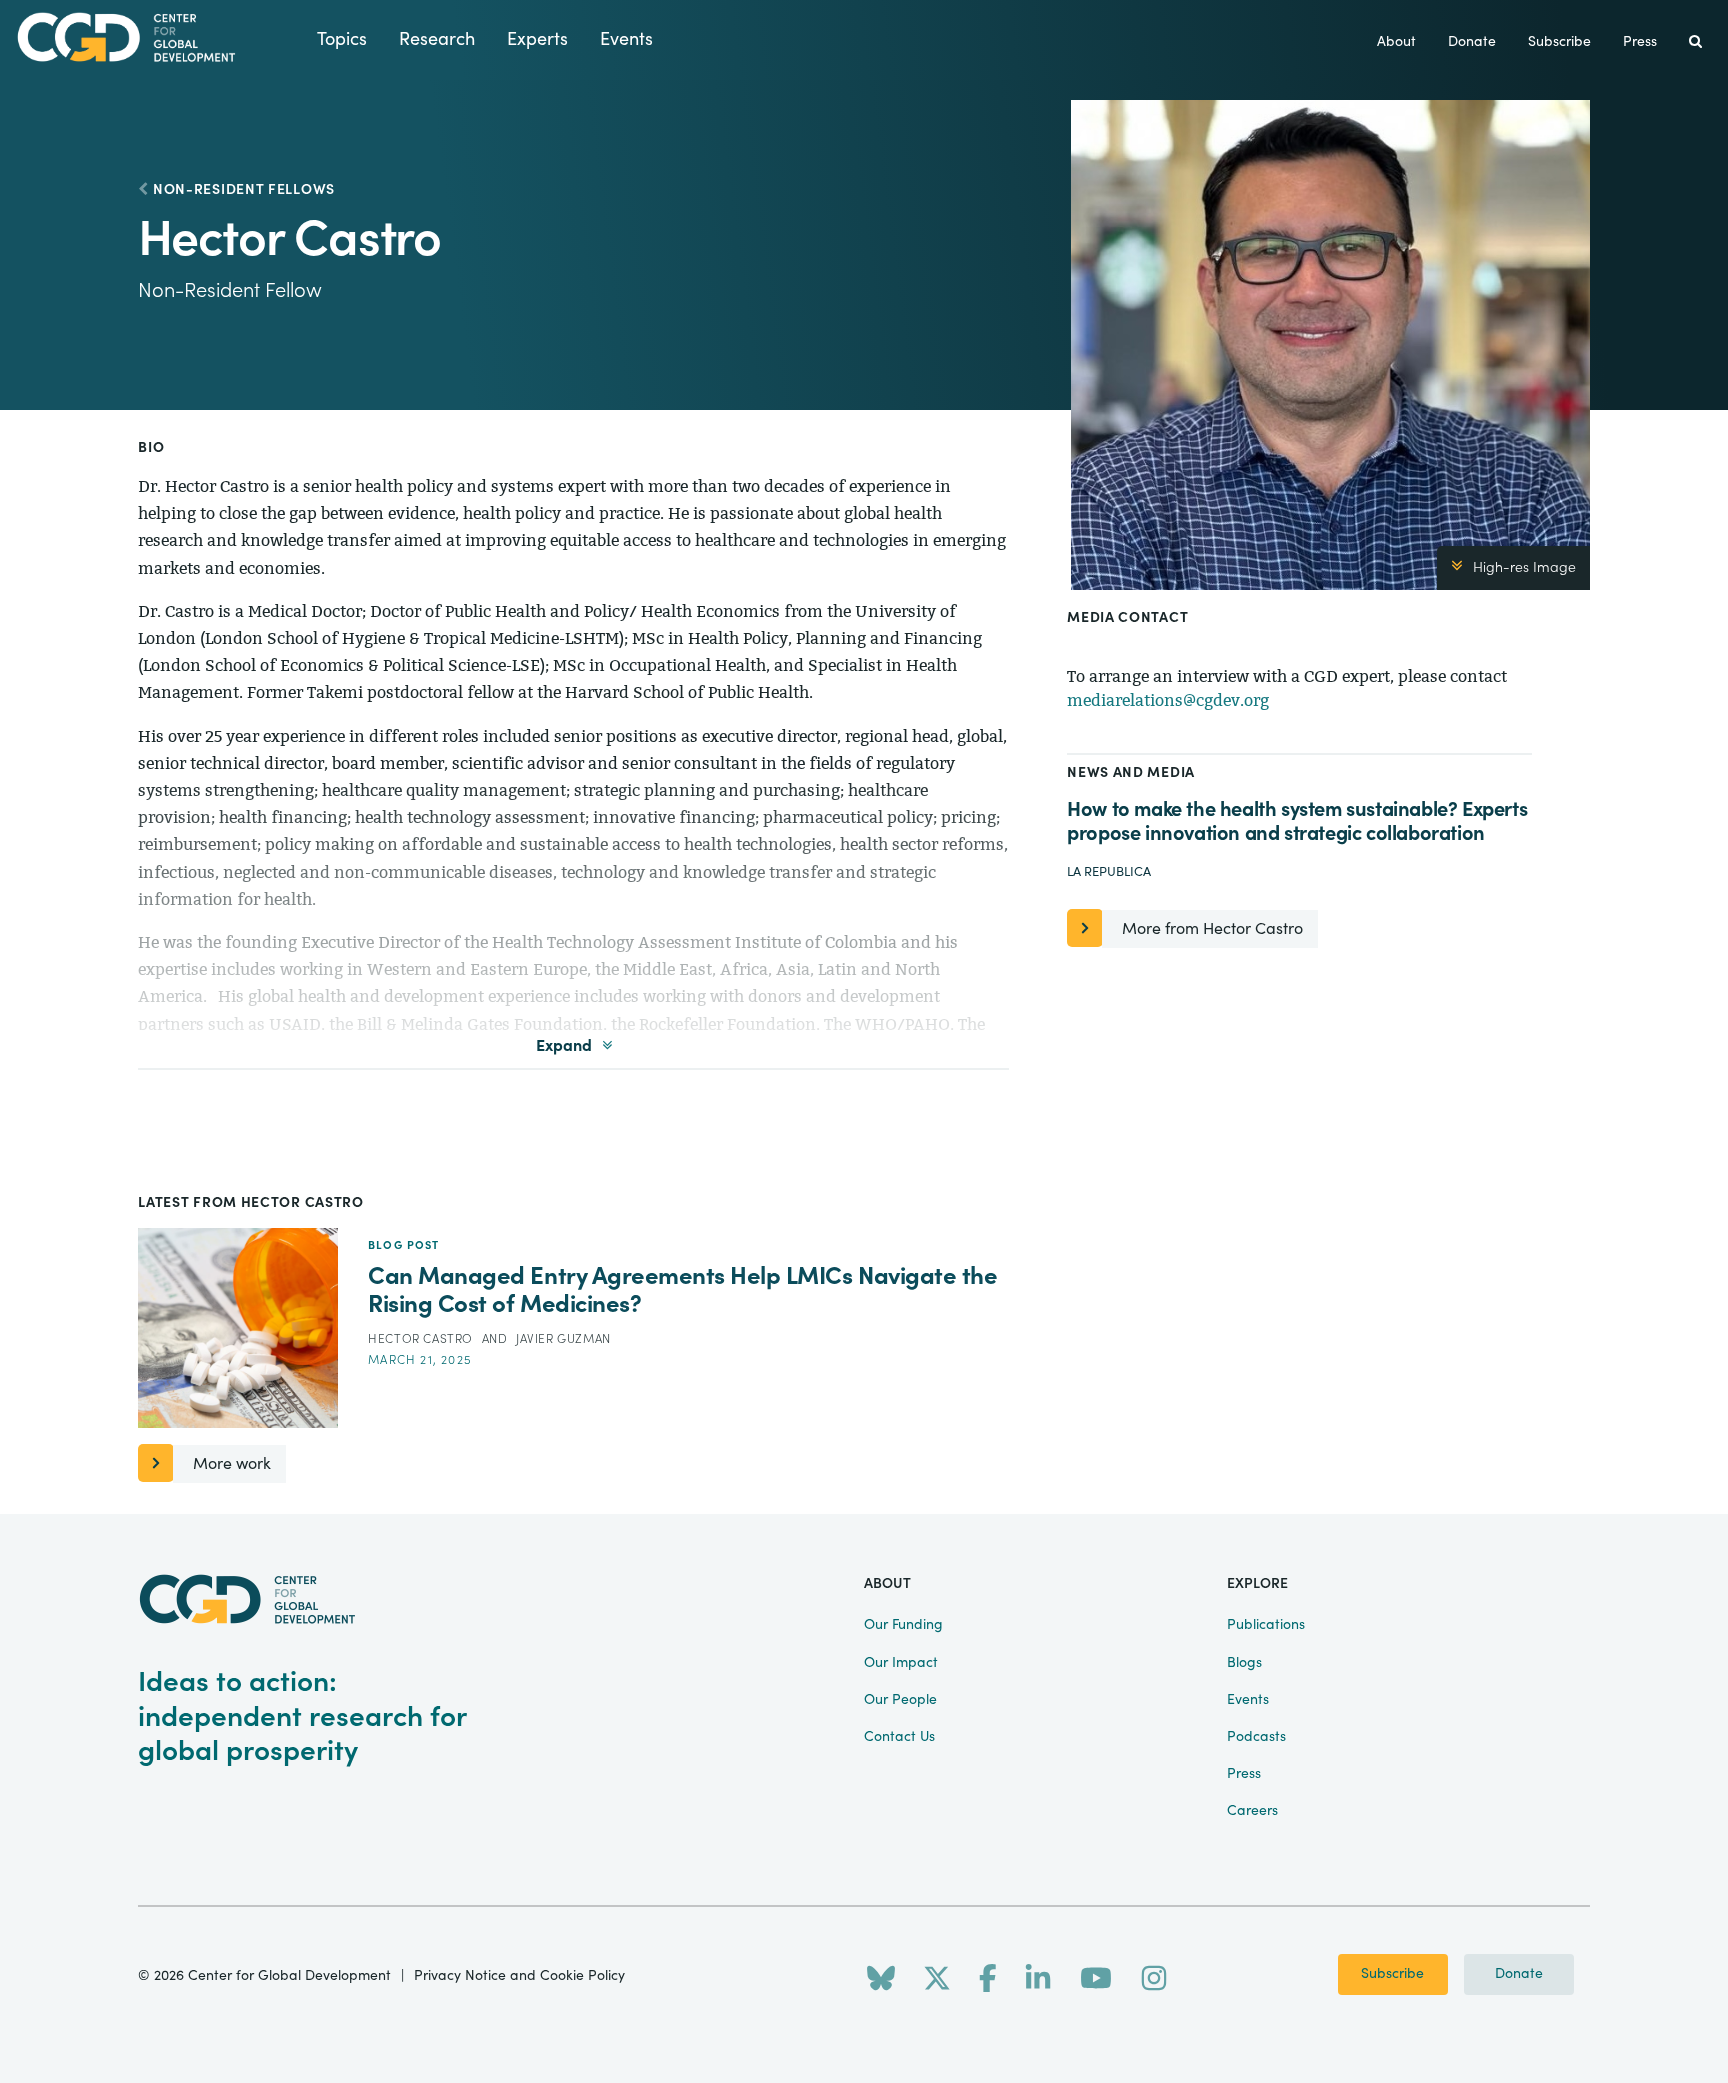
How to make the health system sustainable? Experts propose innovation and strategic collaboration (1297, 821)
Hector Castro (422, 1339)
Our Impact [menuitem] (901, 1663)
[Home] (158, 37)
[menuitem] (1695, 42)
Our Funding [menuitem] (903, 1625)
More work (232, 1464)
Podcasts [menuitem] (1256, 1737)
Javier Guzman (563, 1339)
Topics (342, 39)
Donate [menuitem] (1472, 42)
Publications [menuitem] (1266, 1625)
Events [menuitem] (1248, 1700)
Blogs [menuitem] (1244, 1663)
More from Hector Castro (1212, 929)
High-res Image (1524, 568)
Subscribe (1392, 1974)
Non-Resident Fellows (244, 190)
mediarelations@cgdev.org (1168, 700)
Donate (1519, 1974)
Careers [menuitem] (1252, 1811)
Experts (537, 39)
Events (626, 39)
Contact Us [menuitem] (899, 1737)
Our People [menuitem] (900, 1700)
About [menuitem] (1396, 42)
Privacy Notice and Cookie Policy (519, 1976)
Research (437, 39)
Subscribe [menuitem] (1559, 42)
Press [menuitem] (1640, 42)
